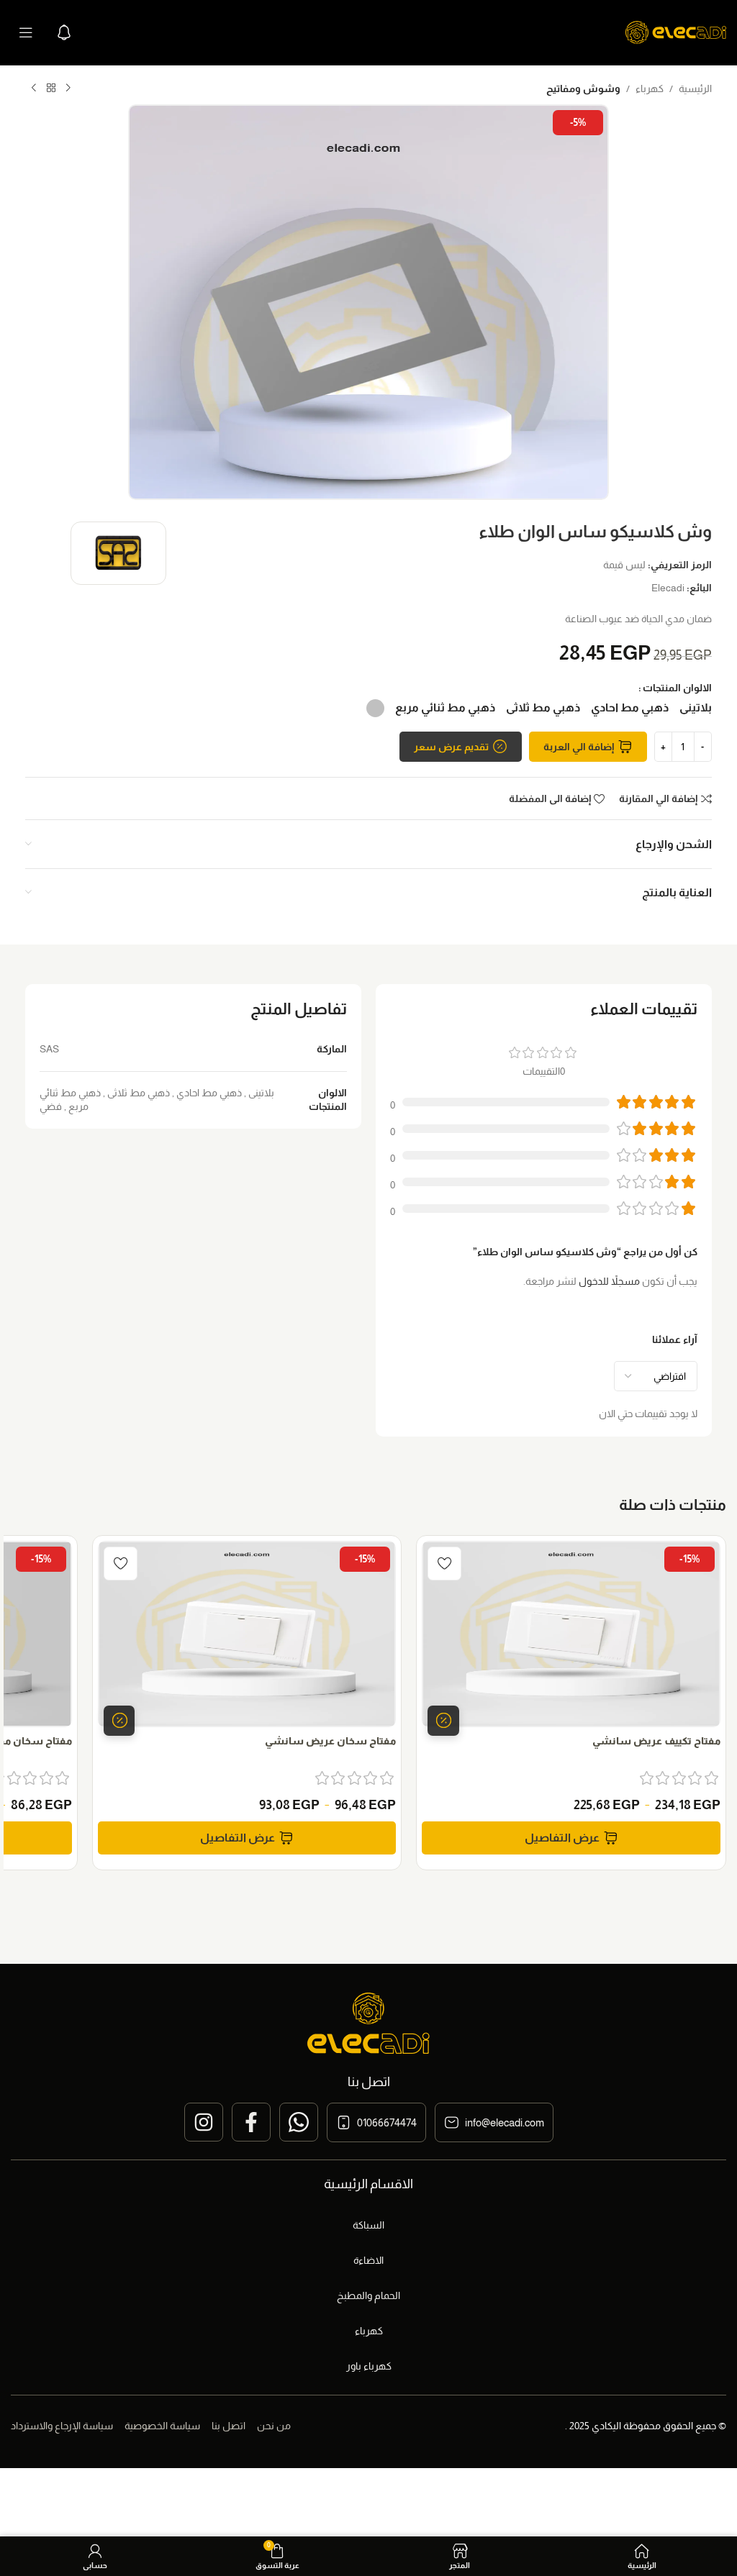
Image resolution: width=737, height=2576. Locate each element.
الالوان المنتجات (677, 688)
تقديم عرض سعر (451, 747)
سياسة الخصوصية (162, 2426)
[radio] (696, 708)
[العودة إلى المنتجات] (51, 88)
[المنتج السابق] (68, 88)
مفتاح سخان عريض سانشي (330, 1741)
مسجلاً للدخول (609, 1281)
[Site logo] (676, 32)
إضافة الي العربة (579, 747)
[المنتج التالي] (34, 88)
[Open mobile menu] (26, 32)
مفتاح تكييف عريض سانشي (656, 1741)
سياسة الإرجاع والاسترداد (62, 2426)
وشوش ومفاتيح (583, 88)
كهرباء (650, 88)
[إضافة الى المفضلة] (444, 1564)
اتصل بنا (229, 2426)
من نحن (274, 2426)
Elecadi (668, 588)
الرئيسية (695, 88)
